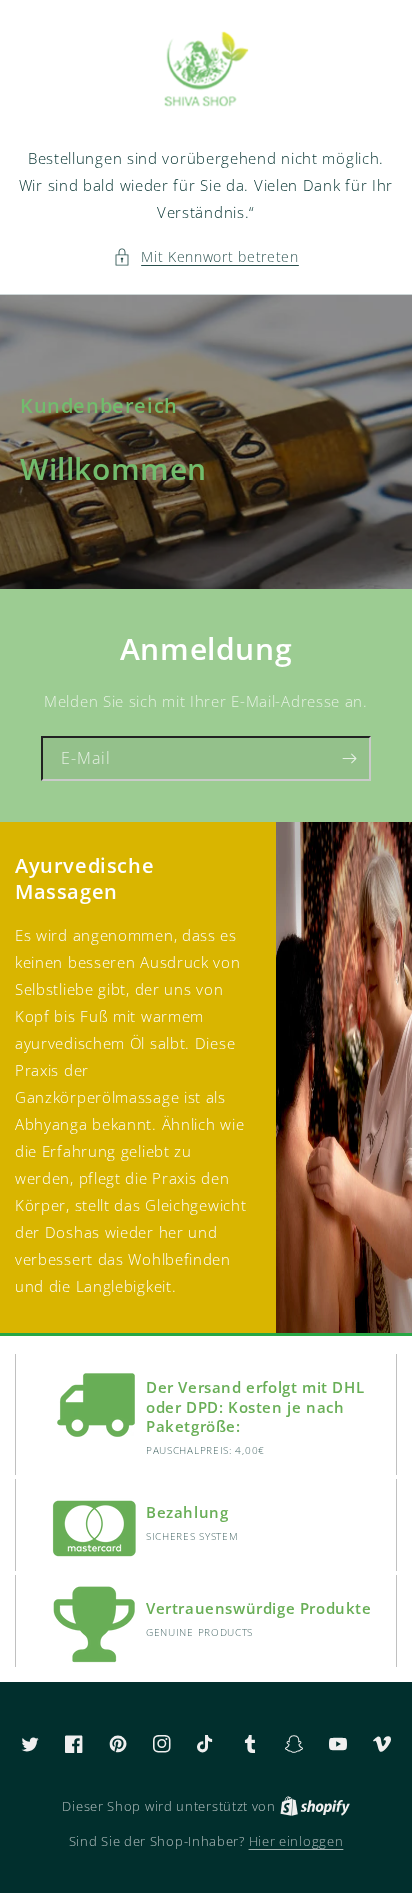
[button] (206, 256)
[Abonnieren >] (349, 758)
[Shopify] (315, 1806)
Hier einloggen (296, 1841)
